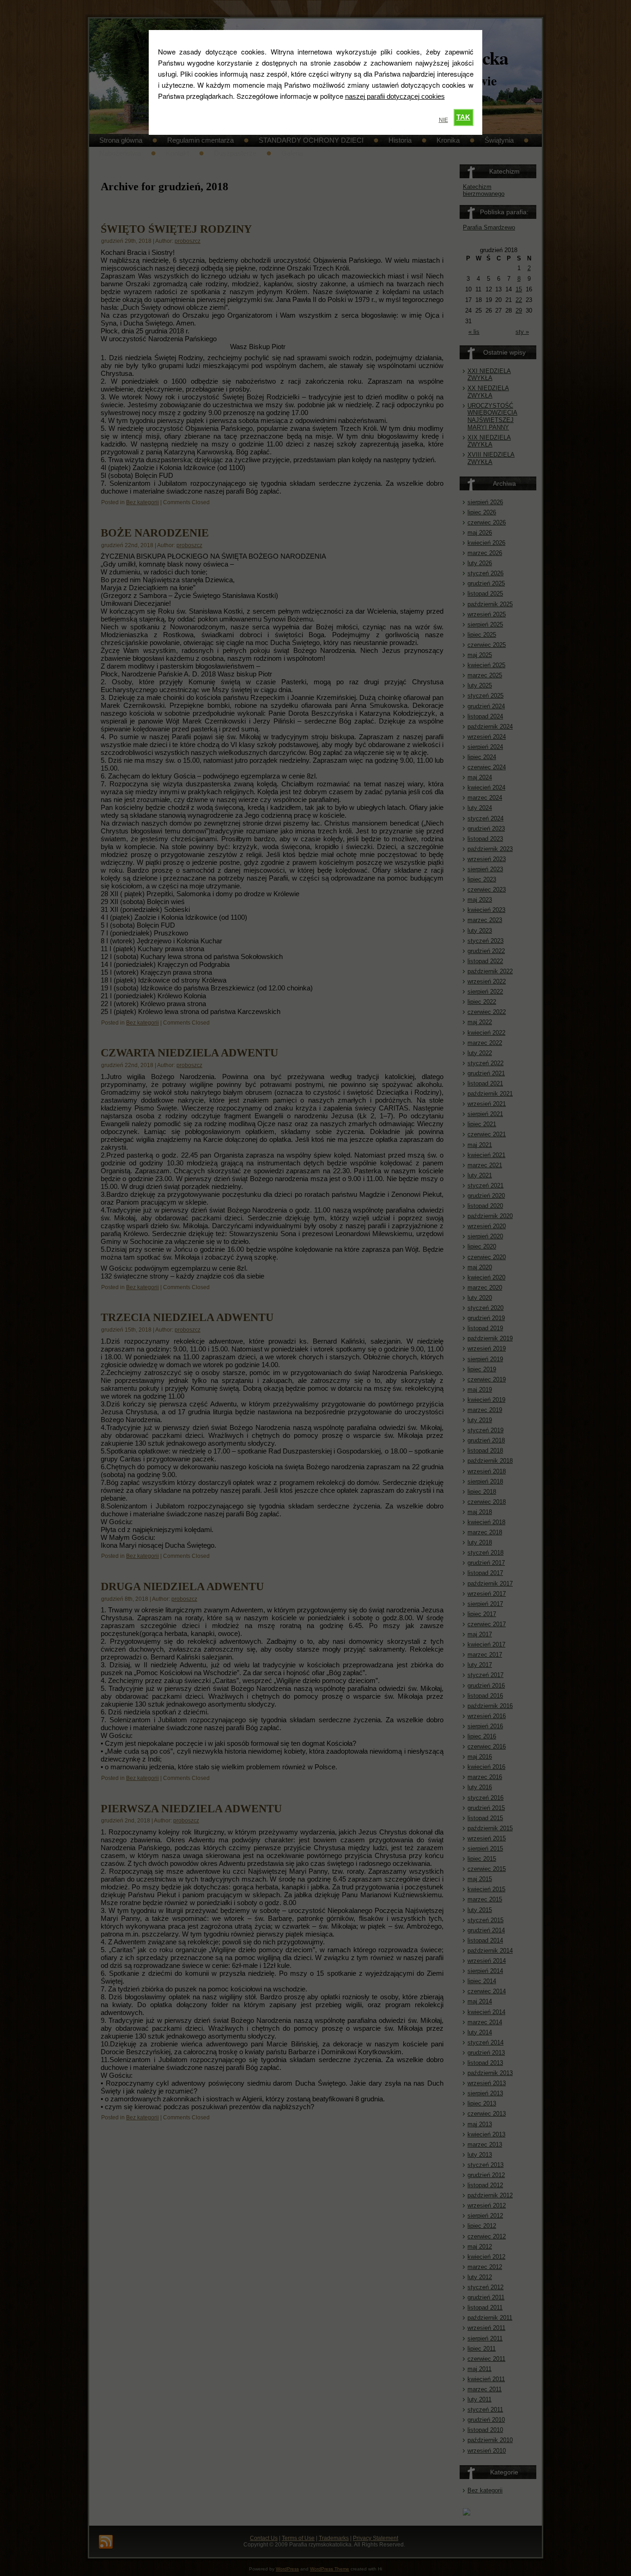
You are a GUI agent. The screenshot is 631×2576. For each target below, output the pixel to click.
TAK (463, 117)
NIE (443, 120)
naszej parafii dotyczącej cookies (395, 96)
